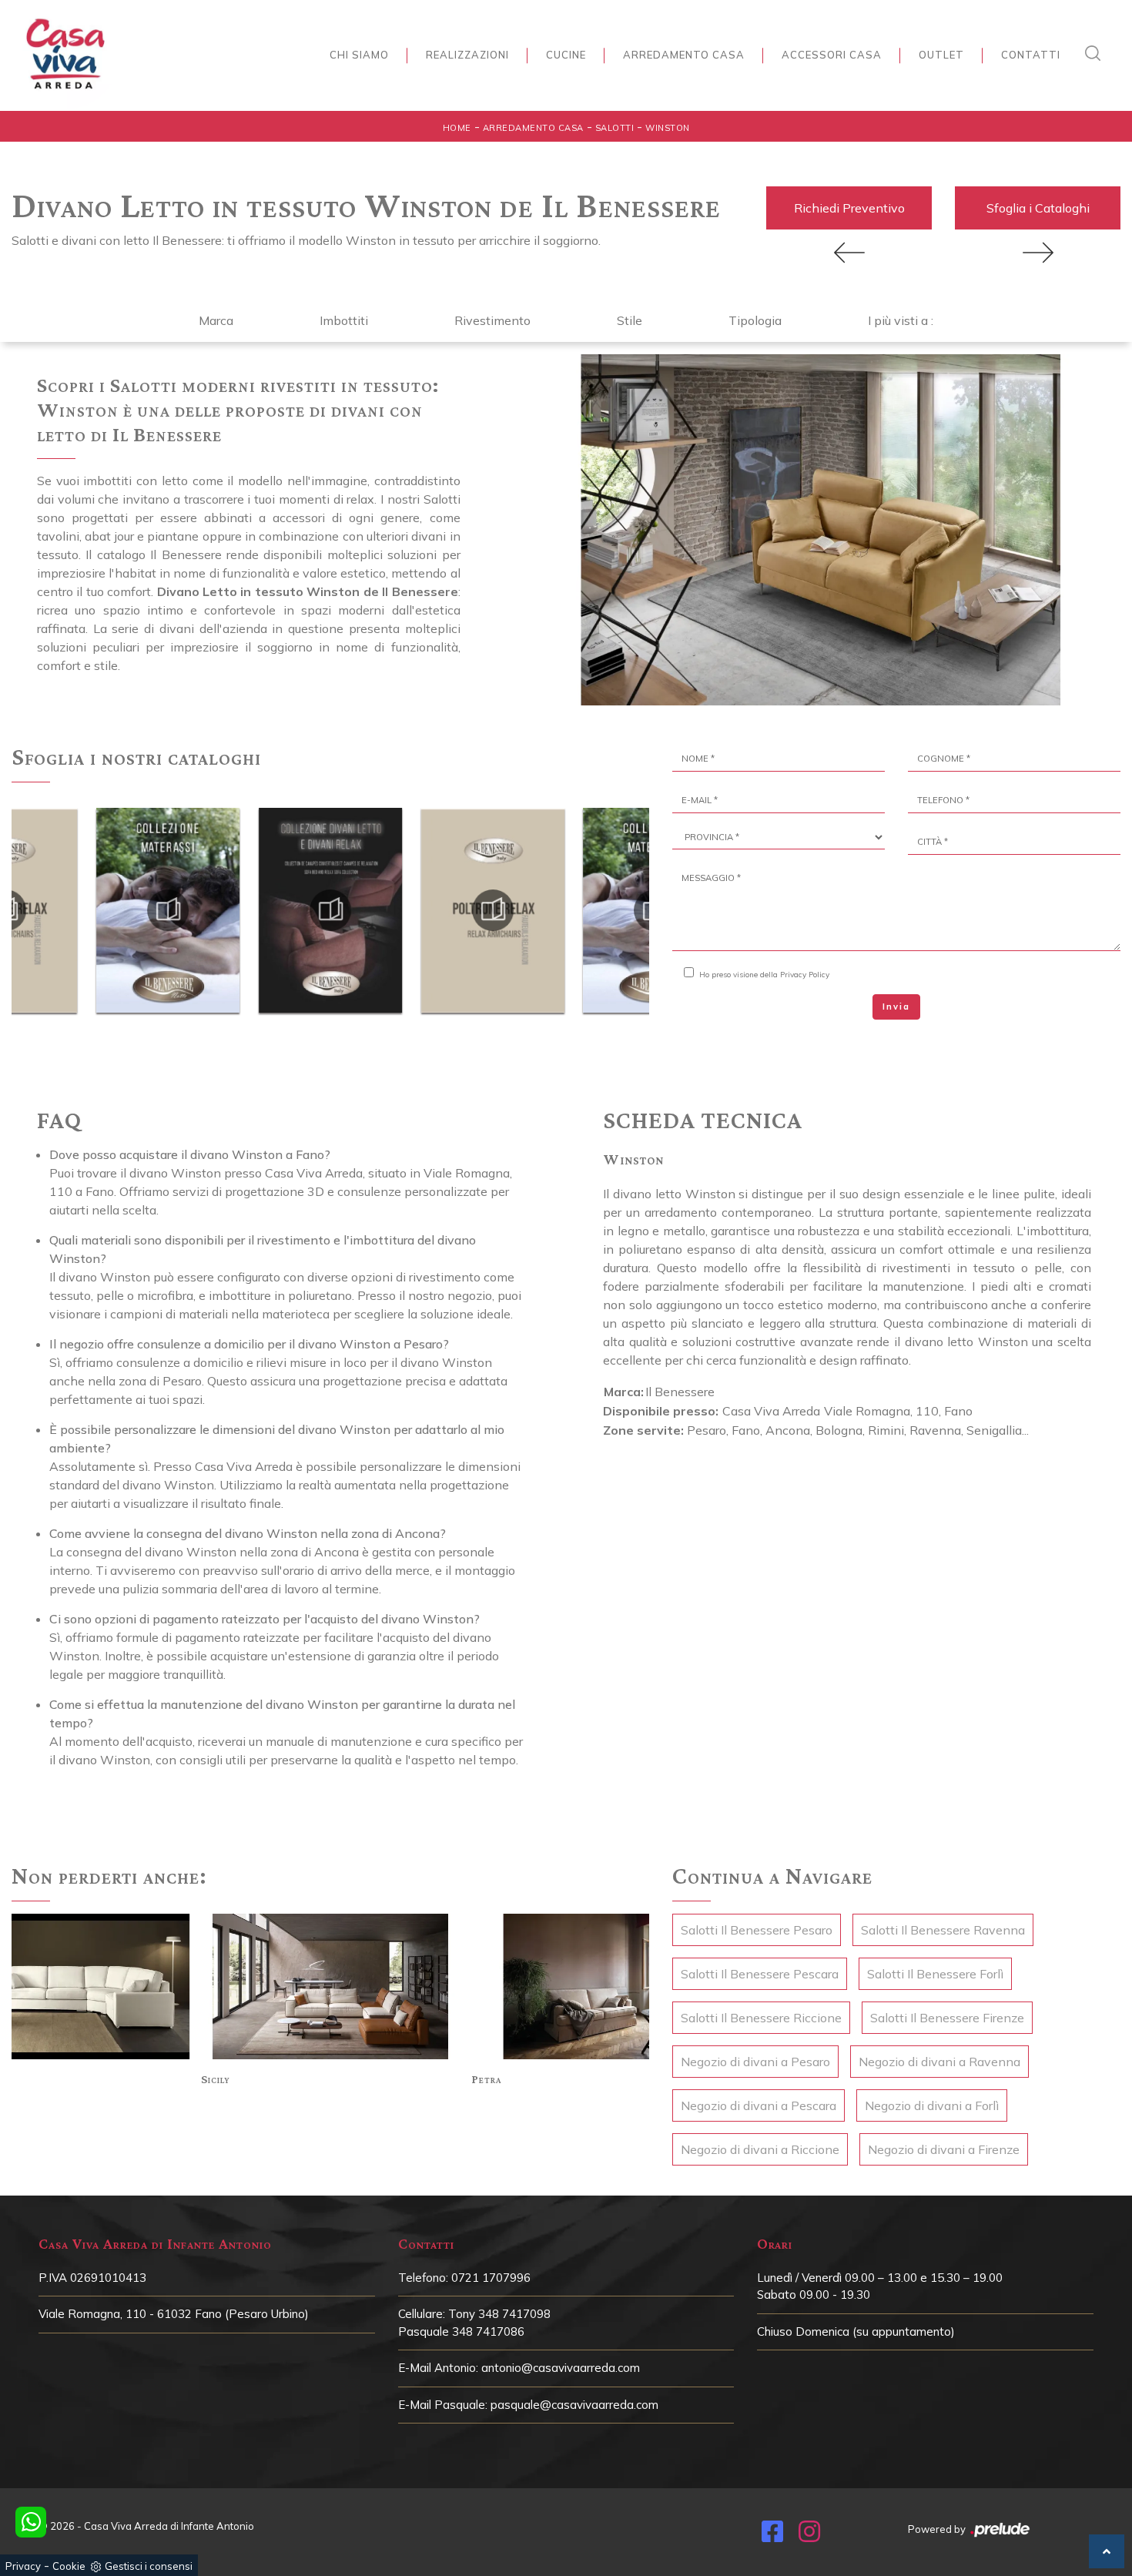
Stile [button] (630, 320)
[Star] (1038, 253)
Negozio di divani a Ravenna (939, 2062)
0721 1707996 (491, 2278)
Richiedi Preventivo (849, 208)
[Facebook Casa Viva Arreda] (772, 2536)
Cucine (566, 55)
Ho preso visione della (764, 975)
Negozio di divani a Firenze (944, 2149)
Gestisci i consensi (149, 2566)
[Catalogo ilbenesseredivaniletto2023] (168, 910)
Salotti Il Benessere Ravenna (943, 1930)
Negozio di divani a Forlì (932, 2105)
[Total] (849, 253)
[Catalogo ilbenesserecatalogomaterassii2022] (493, 910)
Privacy (23, 2566)
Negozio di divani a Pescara (759, 2105)
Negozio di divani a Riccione (760, 2149)
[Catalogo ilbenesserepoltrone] (330, 910)
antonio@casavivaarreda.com (561, 2368)
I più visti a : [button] (901, 320)
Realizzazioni (467, 55)
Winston (668, 128)
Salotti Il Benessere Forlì (935, 1974)
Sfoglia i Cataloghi (1038, 208)
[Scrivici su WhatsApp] (31, 2522)
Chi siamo (359, 55)
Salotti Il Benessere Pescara (760, 1974)
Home (457, 128)
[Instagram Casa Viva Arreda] (809, 2536)
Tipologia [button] (755, 320)
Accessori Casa (832, 55)
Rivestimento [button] (492, 320)
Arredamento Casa (684, 55)
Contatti (1031, 55)
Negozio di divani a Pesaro (755, 2062)
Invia (896, 1007)
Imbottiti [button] (344, 320)
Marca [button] (216, 320)
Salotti (615, 128)
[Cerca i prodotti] (1097, 53)
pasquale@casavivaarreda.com (574, 2405)
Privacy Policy (805, 975)
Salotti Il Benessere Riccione (761, 2018)
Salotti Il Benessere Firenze (947, 2018)
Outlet (941, 55)
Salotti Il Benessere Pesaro (757, 1930)
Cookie (69, 2566)
